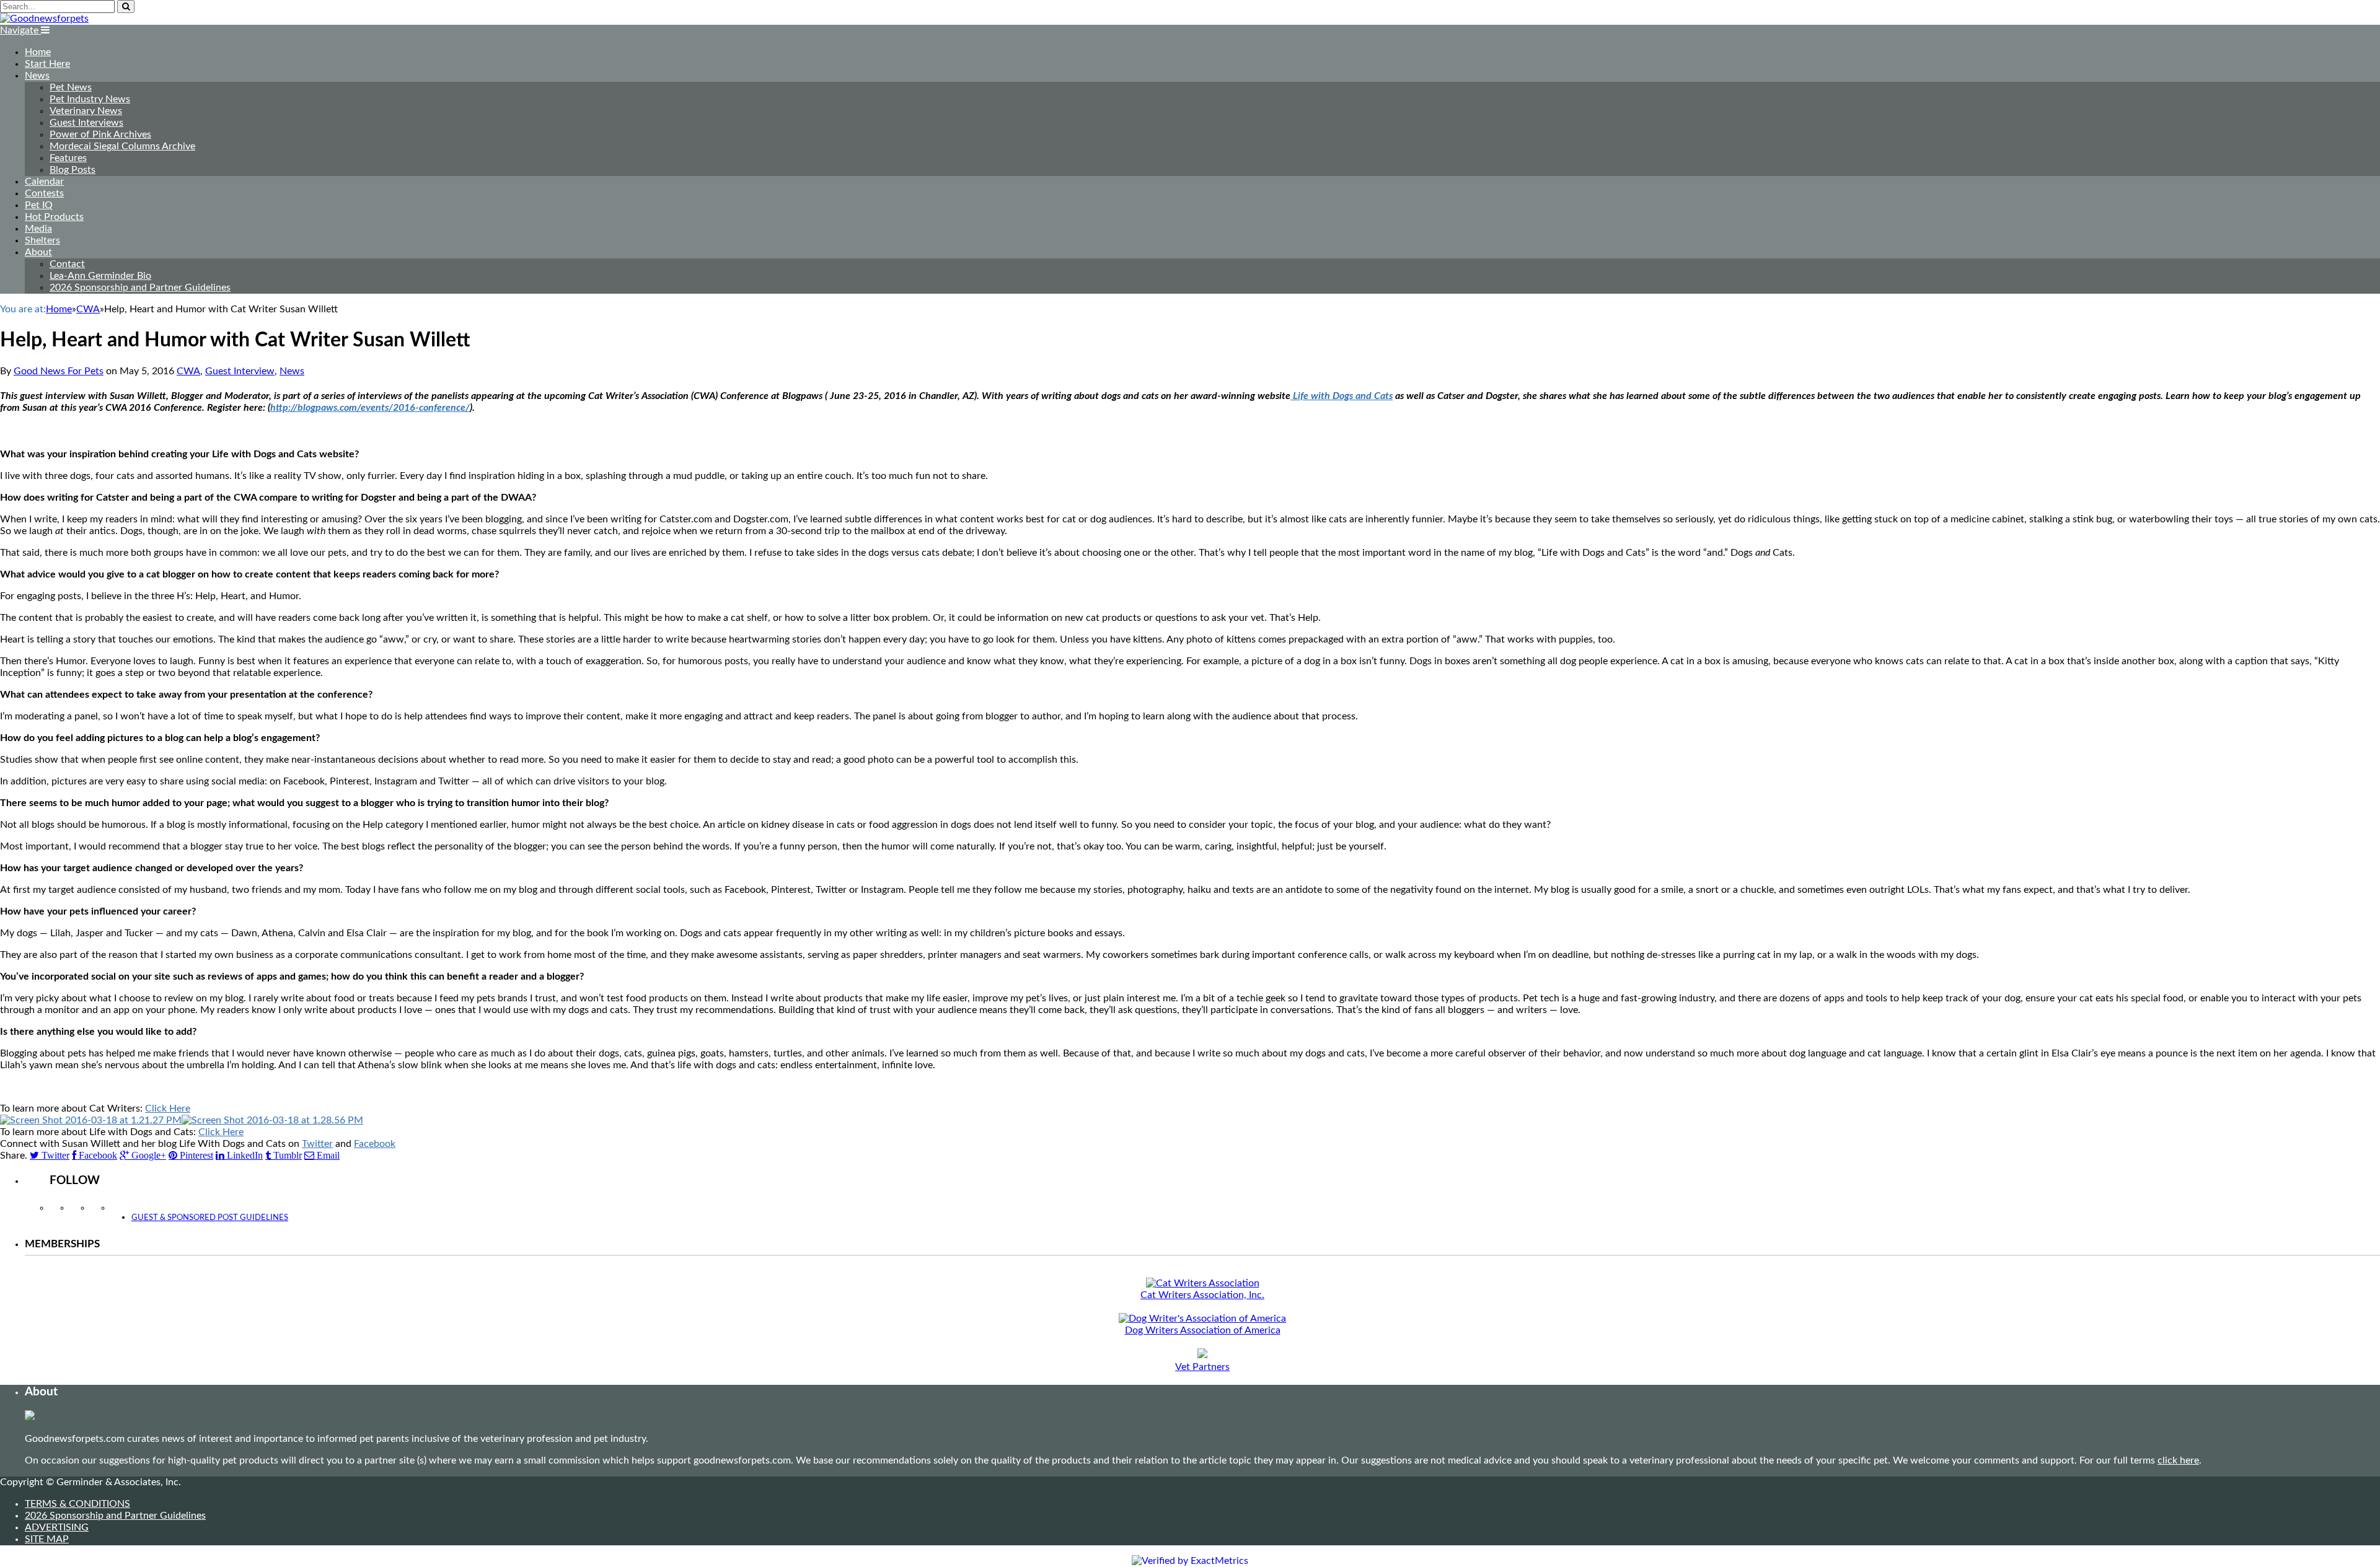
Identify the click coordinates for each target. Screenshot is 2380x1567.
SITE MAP (47, 1539)
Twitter (317, 1144)
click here (2178, 1460)
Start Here (47, 64)
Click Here (168, 1108)
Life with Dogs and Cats (1342, 396)
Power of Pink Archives (100, 134)
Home (38, 52)
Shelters (42, 240)
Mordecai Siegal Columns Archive (122, 146)
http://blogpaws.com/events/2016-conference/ (370, 408)
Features (68, 158)
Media (38, 229)
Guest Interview (240, 371)
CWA (188, 371)
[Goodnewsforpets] (44, 19)
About (38, 252)
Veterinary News (86, 111)
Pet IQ (39, 205)
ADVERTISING (57, 1527)
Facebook (375, 1144)
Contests (44, 193)
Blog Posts (73, 170)
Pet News (71, 87)
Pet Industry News (90, 99)
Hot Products (54, 217)
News (37, 76)
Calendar (44, 182)
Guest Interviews (86, 123)
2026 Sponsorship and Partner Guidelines (140, 288)
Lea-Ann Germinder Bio (100, 276)
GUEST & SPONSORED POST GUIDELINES (210, 1218)
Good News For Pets (59, 371)
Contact (67, 264)
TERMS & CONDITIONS (77, 1504)
